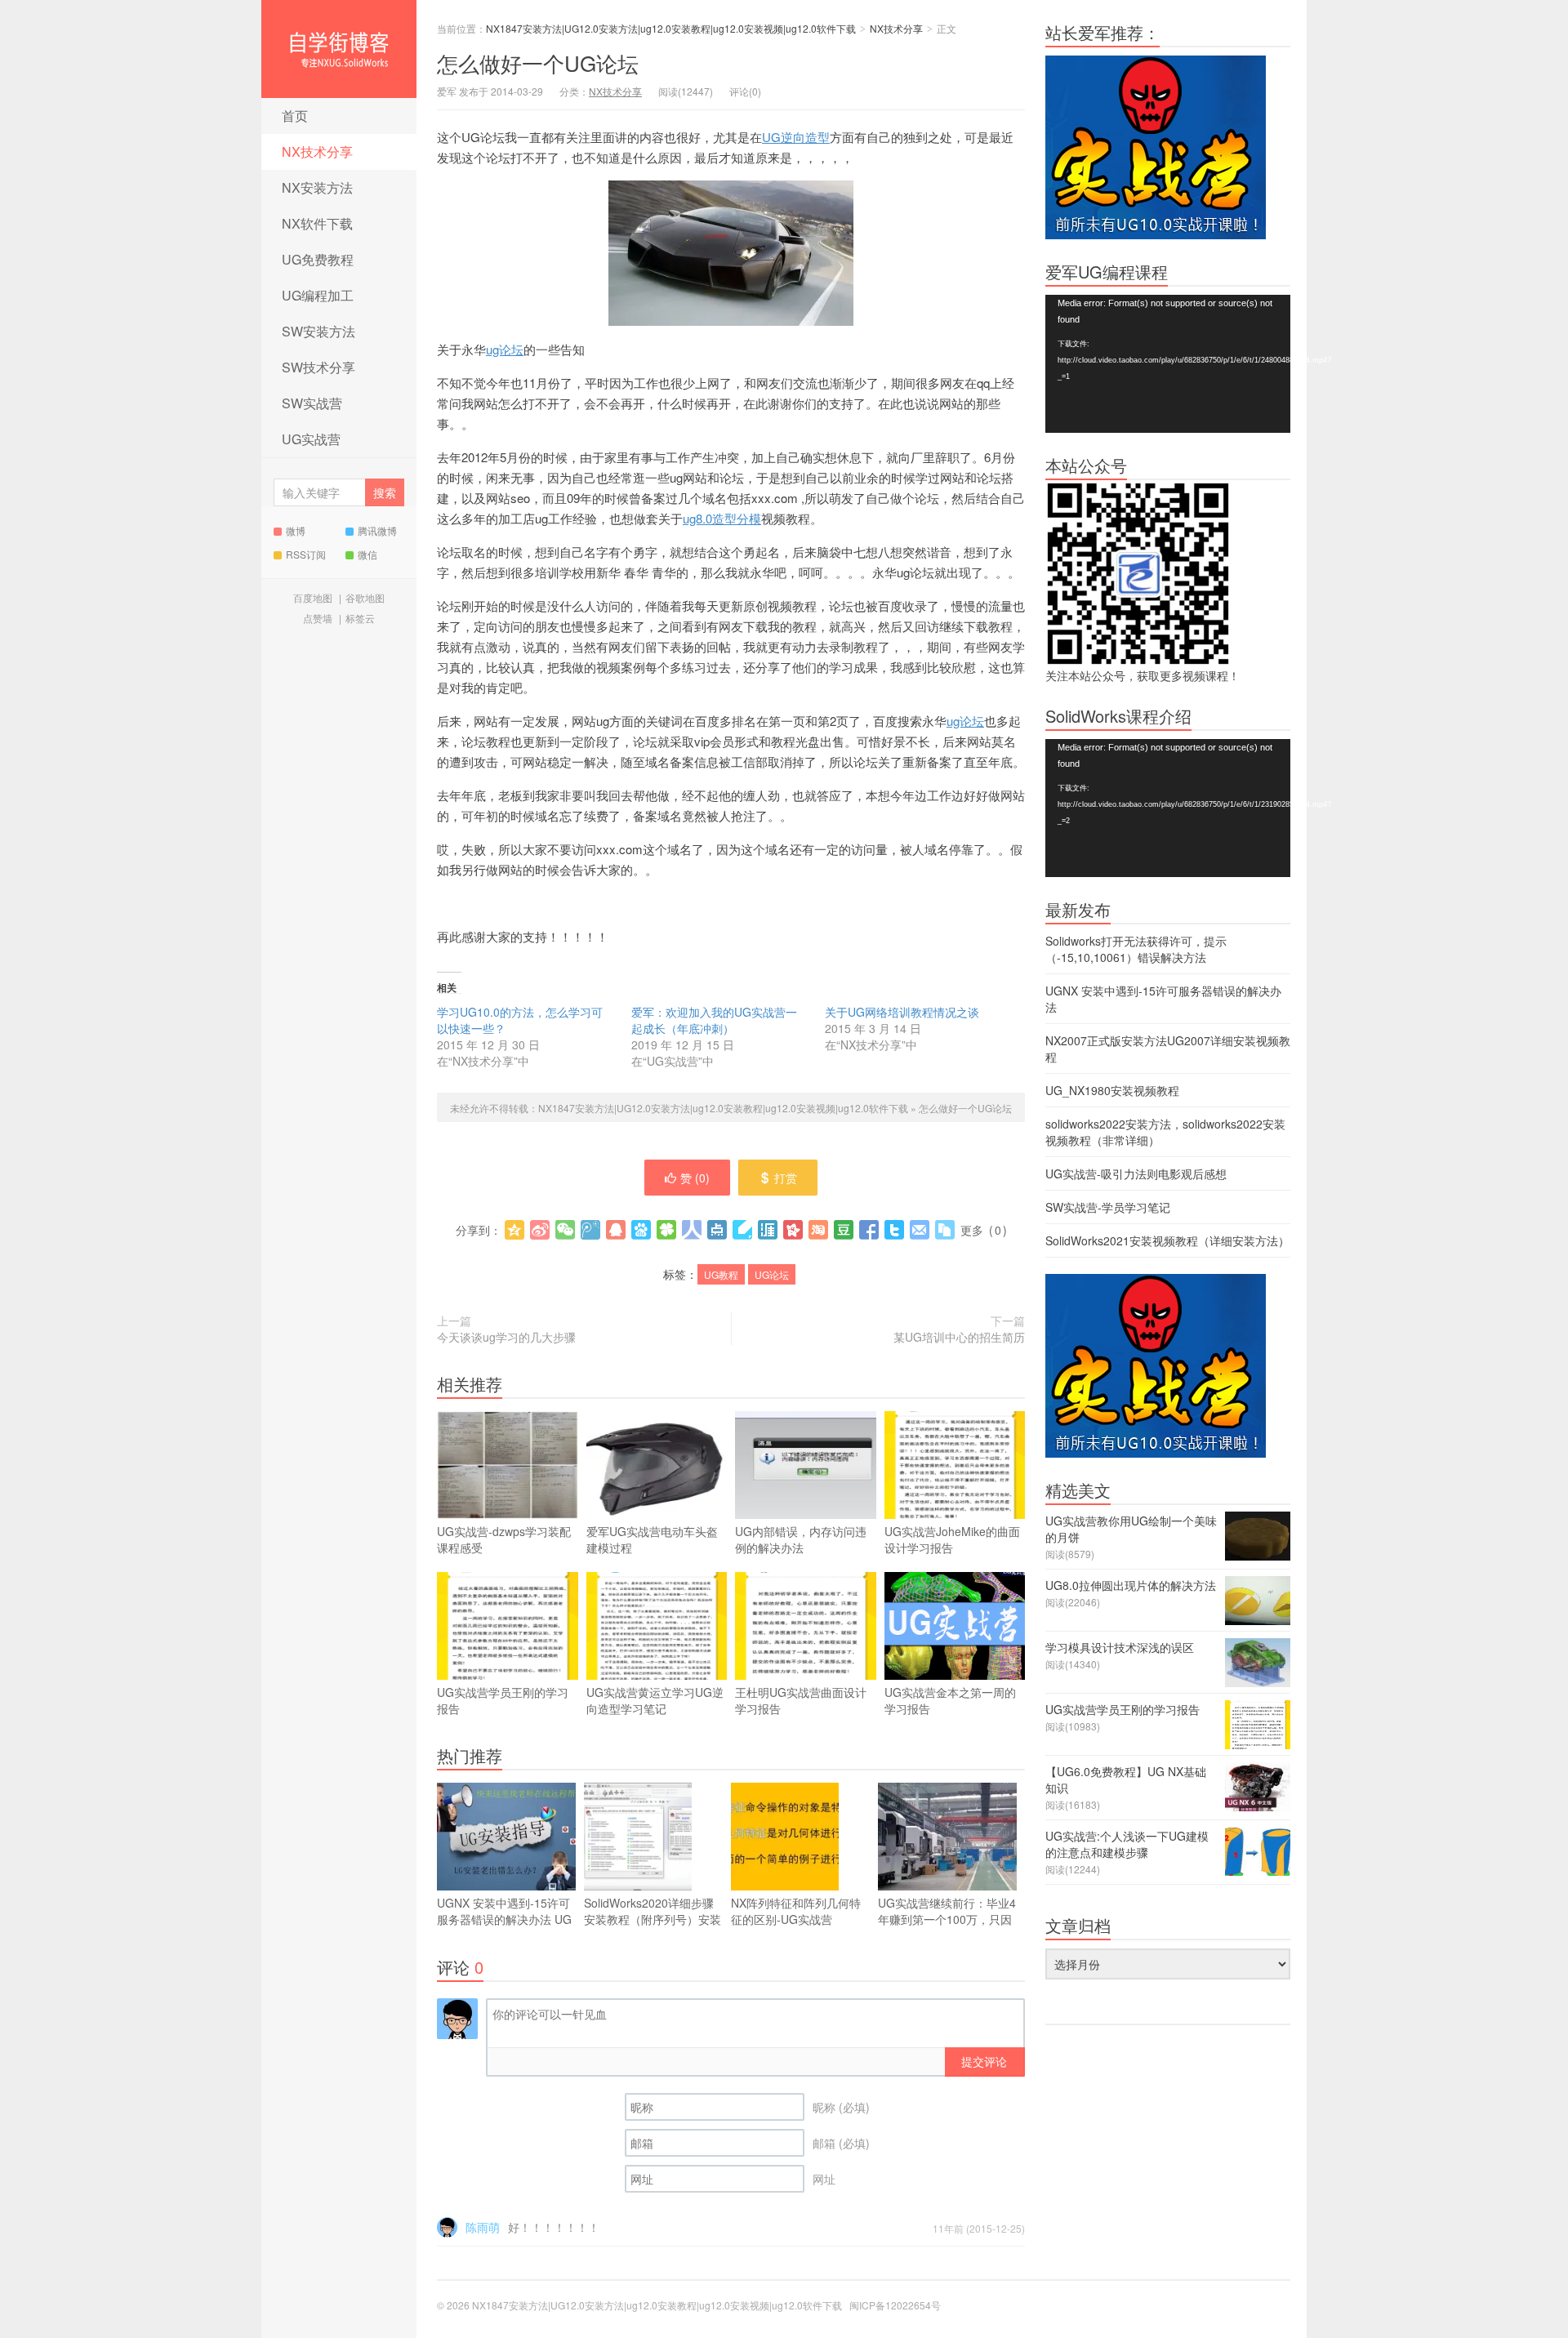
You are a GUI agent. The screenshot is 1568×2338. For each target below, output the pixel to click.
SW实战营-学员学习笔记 (1108, 1207)
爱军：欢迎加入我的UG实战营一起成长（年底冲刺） (714, 1020)
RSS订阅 (306, 554)
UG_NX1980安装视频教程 (1112, 1090)
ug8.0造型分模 (722, 518)
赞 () (695, 1178)
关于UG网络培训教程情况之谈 (902, 1012)
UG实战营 (311, 439)
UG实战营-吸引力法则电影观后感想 (1136, 1173)
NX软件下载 (317, 223)
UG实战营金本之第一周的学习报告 (950, 1700)
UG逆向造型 (796, 137)
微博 (296, 530)
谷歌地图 (365, 597)
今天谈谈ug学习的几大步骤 (506, 1337)
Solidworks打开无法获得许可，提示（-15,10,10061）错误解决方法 (1136, 949)
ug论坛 (505, 349)
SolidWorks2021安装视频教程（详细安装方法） (1167, 1240)
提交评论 (984, 2061)
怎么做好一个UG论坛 (538, 62)
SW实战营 (312, 403)
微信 (367, 554)
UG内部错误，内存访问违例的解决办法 (801, 1539)
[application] (1168, 364)
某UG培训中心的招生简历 (959, 1337)
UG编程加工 (318, 295)
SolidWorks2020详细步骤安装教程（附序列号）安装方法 (653, 1919)
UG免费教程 (318, 259)
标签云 (360, 618)
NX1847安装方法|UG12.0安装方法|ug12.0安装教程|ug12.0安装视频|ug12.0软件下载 (339, 49)
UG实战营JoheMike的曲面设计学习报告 (952, 1539)
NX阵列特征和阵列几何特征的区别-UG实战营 (796, 1911)
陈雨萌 (483, 2227)
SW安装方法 (318, 331)
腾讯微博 (377, 530)
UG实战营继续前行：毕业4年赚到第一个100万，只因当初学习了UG (947, 1919)
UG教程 (721, 1274)
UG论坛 (772, 1274)
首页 (295, 116)
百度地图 (313, 597)
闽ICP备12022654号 (895, 2305)
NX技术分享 (317, 151)
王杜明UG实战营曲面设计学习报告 (801, 1700)
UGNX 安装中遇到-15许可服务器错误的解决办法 (504, 1919)
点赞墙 (318, 618)
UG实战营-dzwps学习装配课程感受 (504, 1539)
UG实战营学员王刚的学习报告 (503, 1700)
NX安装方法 (317, 187)
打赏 (786, 1178)
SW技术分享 (318, 367)
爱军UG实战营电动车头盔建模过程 (652, 1539)
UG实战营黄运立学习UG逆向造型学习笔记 (655, 1700)
